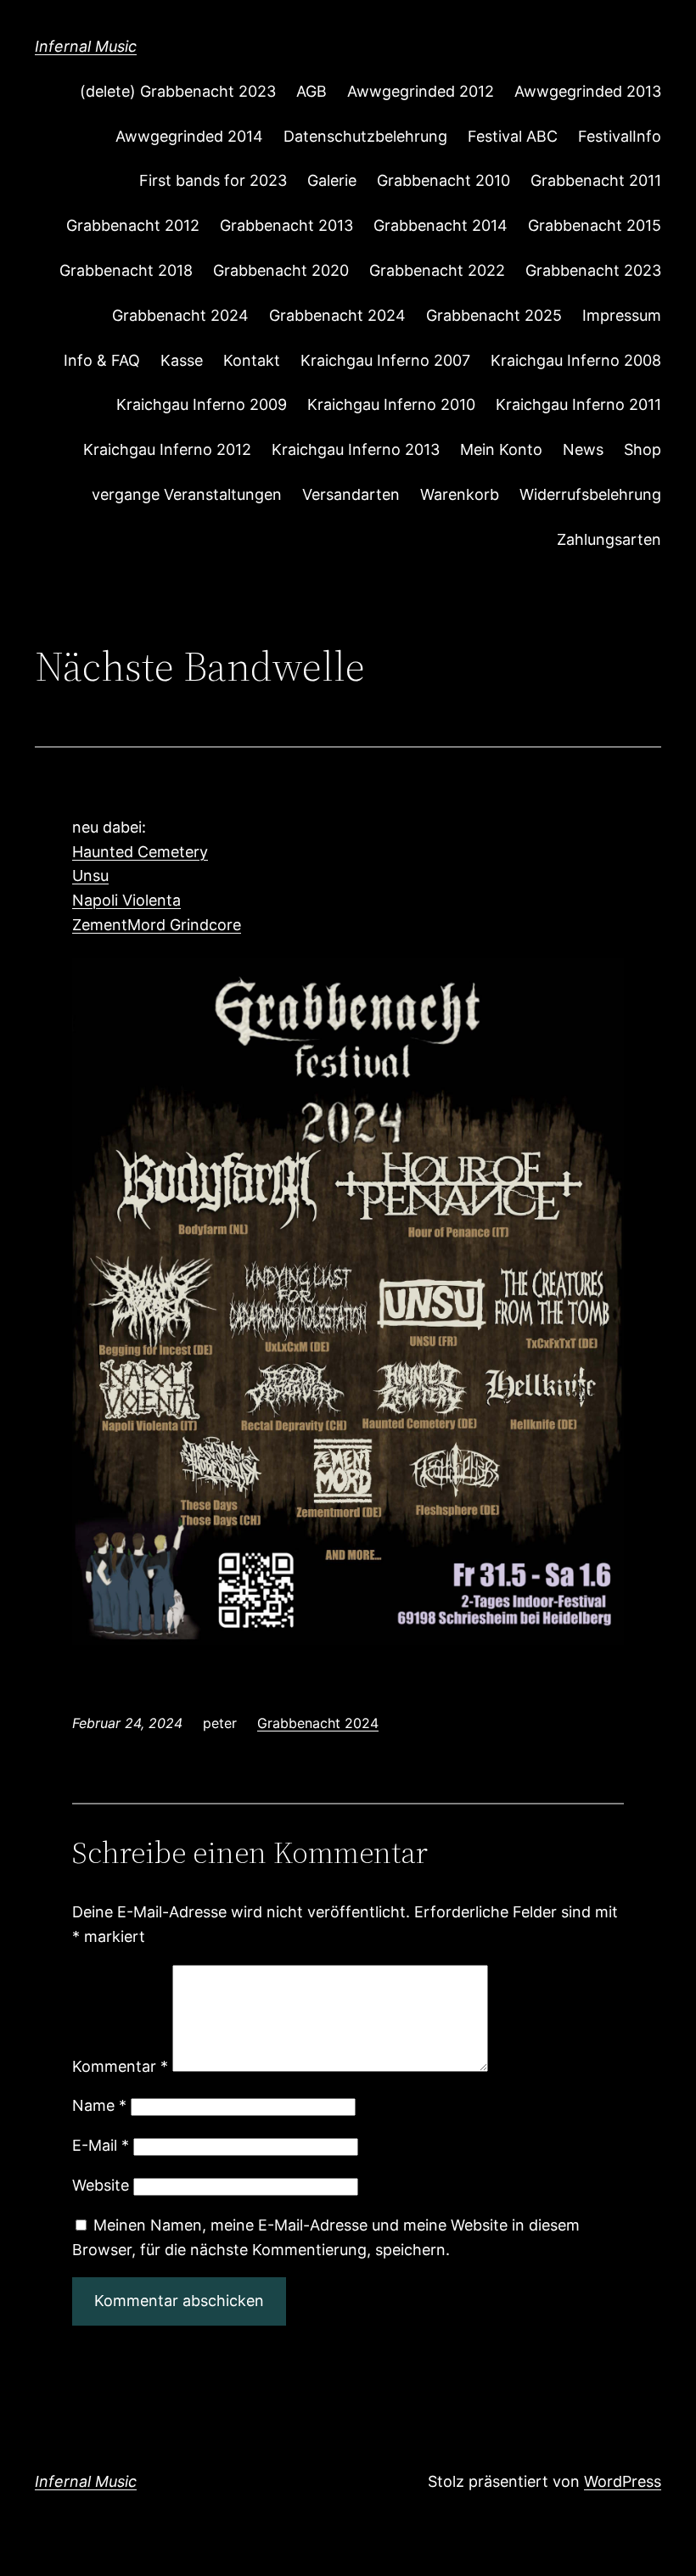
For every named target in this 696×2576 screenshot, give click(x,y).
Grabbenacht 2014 (441, 225)
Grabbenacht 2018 (126, 270)
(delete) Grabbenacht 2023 (178, 91)
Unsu (90, 876)
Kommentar (120, 2066)
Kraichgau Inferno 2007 (385, 360)
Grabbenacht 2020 (281, 270)
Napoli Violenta (126, 900)
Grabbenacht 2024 (180, 315)
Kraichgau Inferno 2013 (356, 449)
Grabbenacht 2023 (593, 270)
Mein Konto (501, 449)
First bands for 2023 (213, 180)
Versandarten (351, 494)
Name (99, 2105)
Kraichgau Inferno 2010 (391, 404)
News (583, 449)
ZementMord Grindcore (157, 925)
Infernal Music (86, 46)
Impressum (622, 315)
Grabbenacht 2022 (437, 270)
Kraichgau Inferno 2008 (576, 360)
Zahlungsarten (609, 539)
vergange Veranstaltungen (187, 494)
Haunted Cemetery (140, 852)
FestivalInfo (620, 136)
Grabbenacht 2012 (133, 225)
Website (101, 2185)
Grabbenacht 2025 (494, 315)
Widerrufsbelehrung (590, 494)
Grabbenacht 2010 (443, 180)
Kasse (182, 360)
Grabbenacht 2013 (286, 225)
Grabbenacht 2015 (595, 225)
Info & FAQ (102, 360)
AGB (312, 91)
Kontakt (252, 360)
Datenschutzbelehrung (365, 136)
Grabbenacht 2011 (596, 180)
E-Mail (101, 2145)
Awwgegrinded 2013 (588, 91)
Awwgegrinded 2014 (189, 136)
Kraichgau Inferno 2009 (202, 404)
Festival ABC (513, 136)
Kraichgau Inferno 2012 (167, 449)
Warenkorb (460, 494)
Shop (643, 449)
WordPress (623, 2481)
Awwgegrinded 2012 (421, 91)
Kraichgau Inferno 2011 (578, 404)
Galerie (332, 180)
